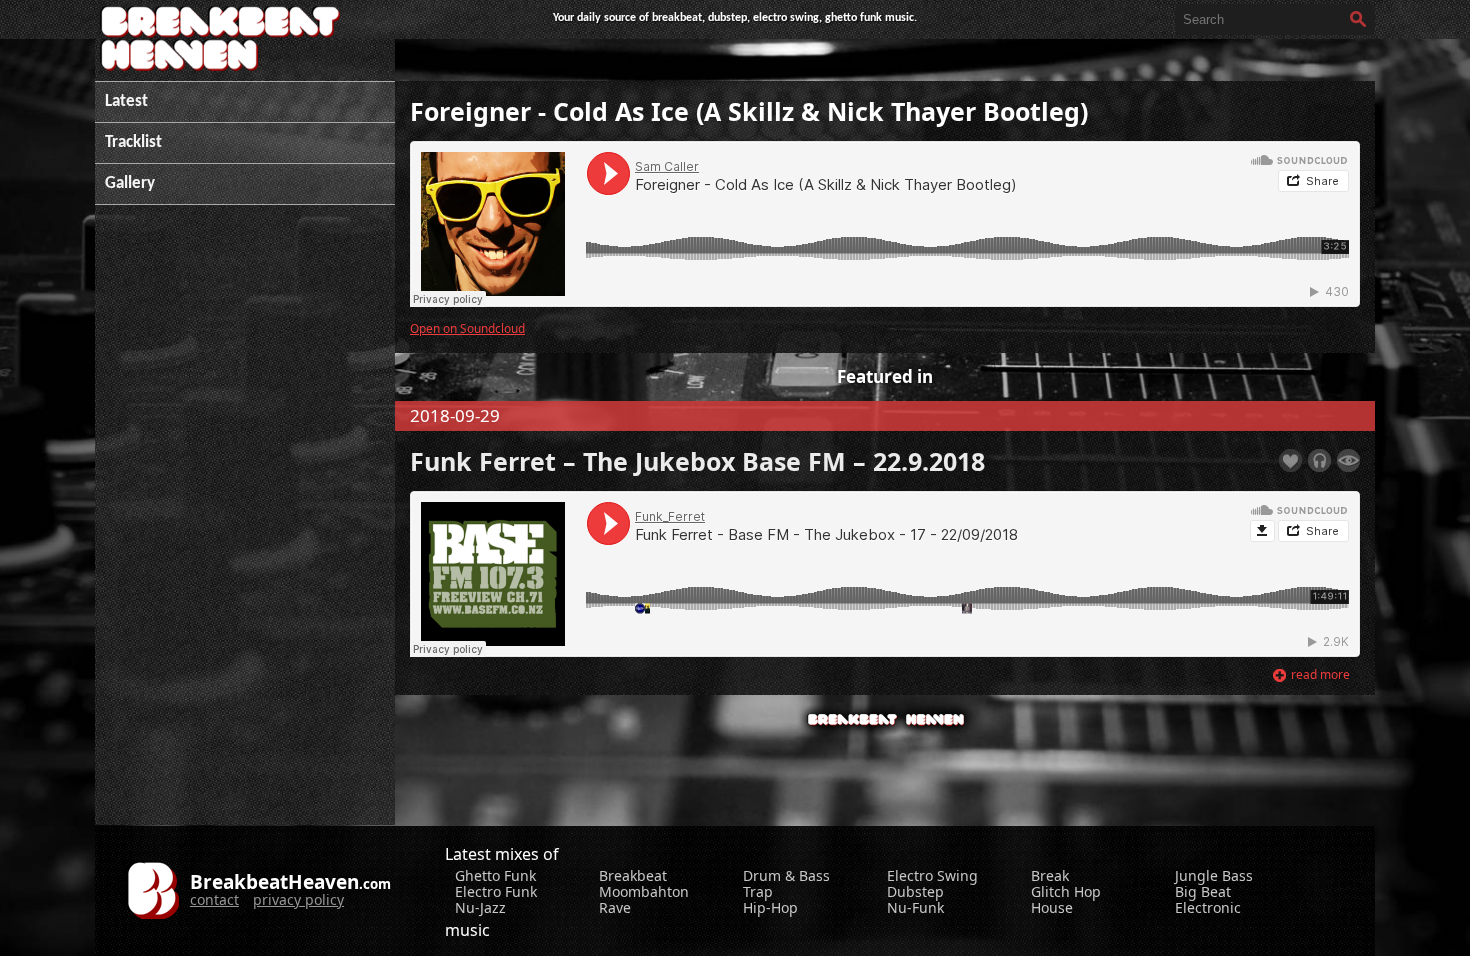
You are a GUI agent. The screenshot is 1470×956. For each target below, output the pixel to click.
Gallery (130, 183)
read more (1320, 674)
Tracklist (133, 142)
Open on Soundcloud (467, 328)
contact (214, 899)
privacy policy (298, 899)
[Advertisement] (245, 525)
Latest (126, 101)
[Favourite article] (1290, 460)
